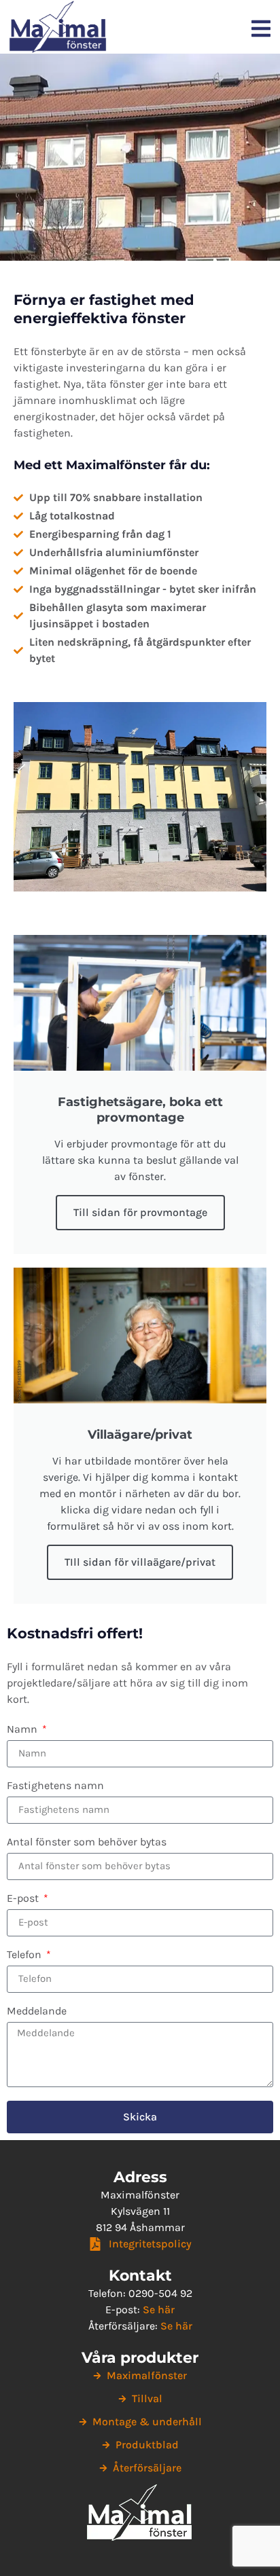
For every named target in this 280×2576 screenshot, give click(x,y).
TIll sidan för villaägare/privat (140, 1562)
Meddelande (37, 2011)
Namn (23, 1730)
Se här (159, 2310)
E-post (24, 1899)
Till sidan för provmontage (140, 1212)
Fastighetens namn (55, 1786)
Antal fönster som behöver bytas (87, 1842)
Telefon (25, 1955)
